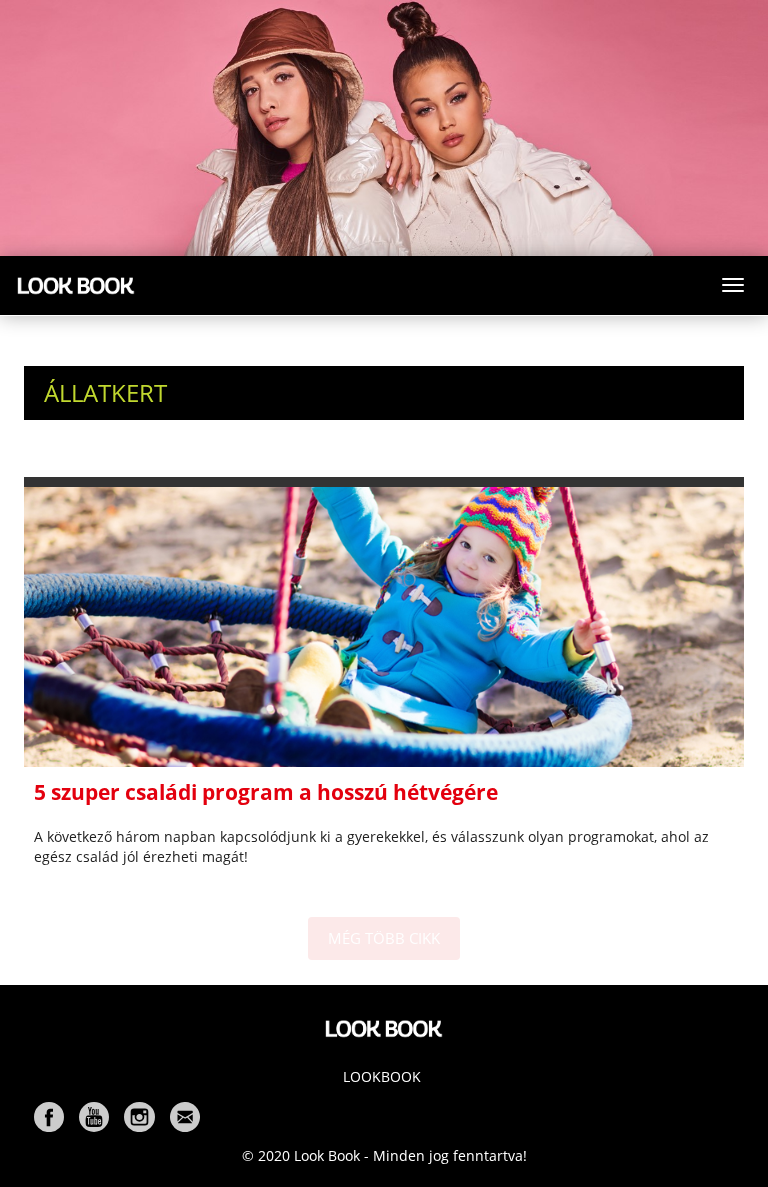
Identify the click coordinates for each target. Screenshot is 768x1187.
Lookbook (382, 1076)
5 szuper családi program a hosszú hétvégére (266, 792)
